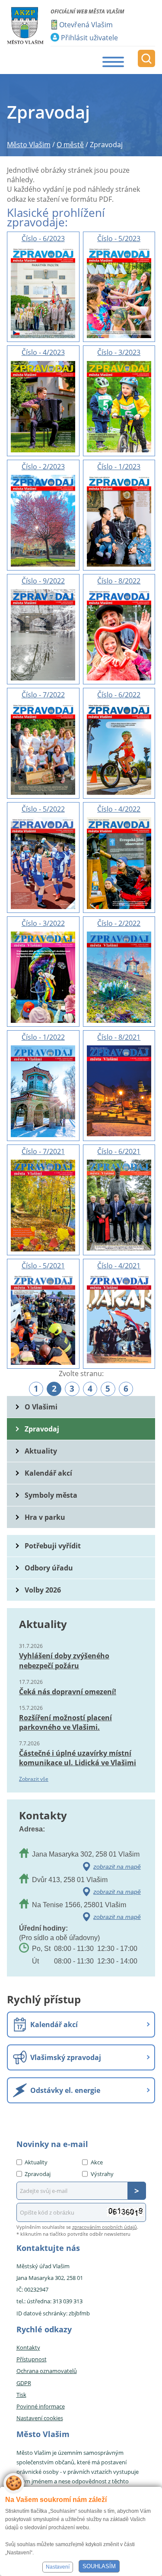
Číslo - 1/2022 (43, 1037)
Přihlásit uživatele (89, 38)
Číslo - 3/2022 (43, 923)
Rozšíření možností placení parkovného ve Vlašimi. (65, 1722)
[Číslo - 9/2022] (43, 634)
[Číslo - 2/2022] (119, 977)
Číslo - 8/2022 (119, 581)
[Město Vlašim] (25, 26)
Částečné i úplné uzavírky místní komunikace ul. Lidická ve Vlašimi (78, 1758)
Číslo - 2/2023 (43, 467)
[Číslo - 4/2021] (119, 1319)
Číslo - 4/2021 (119, 1266)
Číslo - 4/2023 (43, 352)
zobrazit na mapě (117, 1867)
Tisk (21, 2395)
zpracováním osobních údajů (105, 2227)
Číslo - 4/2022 (119, 809)
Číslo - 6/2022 (119, 695)
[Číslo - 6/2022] (119, 748)
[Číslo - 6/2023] (43, 292)
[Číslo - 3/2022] (43, 977)
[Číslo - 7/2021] (43, 1205)
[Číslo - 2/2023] (43, 520)
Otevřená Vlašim (86, 25)
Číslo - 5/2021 (43, 1266)
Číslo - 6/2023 (43, 239)
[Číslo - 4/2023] (43, 406)
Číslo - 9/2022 (43, 581)
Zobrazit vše (34, 1779)
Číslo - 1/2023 (119, 467)
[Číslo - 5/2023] (119, 292)
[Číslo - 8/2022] (119, 634)
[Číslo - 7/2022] (43, 748)
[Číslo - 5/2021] (43, 1319)
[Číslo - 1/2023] (119, 520)
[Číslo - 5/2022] (43, 862)
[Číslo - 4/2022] (119, 862)
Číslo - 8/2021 (119, 1037)
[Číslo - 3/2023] (119, 406)
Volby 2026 (43, 1590)
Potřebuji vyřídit (53, 1546)
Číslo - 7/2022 (43, 695)
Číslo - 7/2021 (43, 1151)
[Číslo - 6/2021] (119, 1204)
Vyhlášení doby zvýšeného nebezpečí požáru (64, 1660)
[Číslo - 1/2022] (43, 1091)
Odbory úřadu (49, 1568)
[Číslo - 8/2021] (119, 1090)
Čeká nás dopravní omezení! (68, 1692)
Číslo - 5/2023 (119, 239)
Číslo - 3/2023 (119, 352)
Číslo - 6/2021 (119, 1151)
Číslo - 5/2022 (43, 809)
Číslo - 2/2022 (119, 923)
